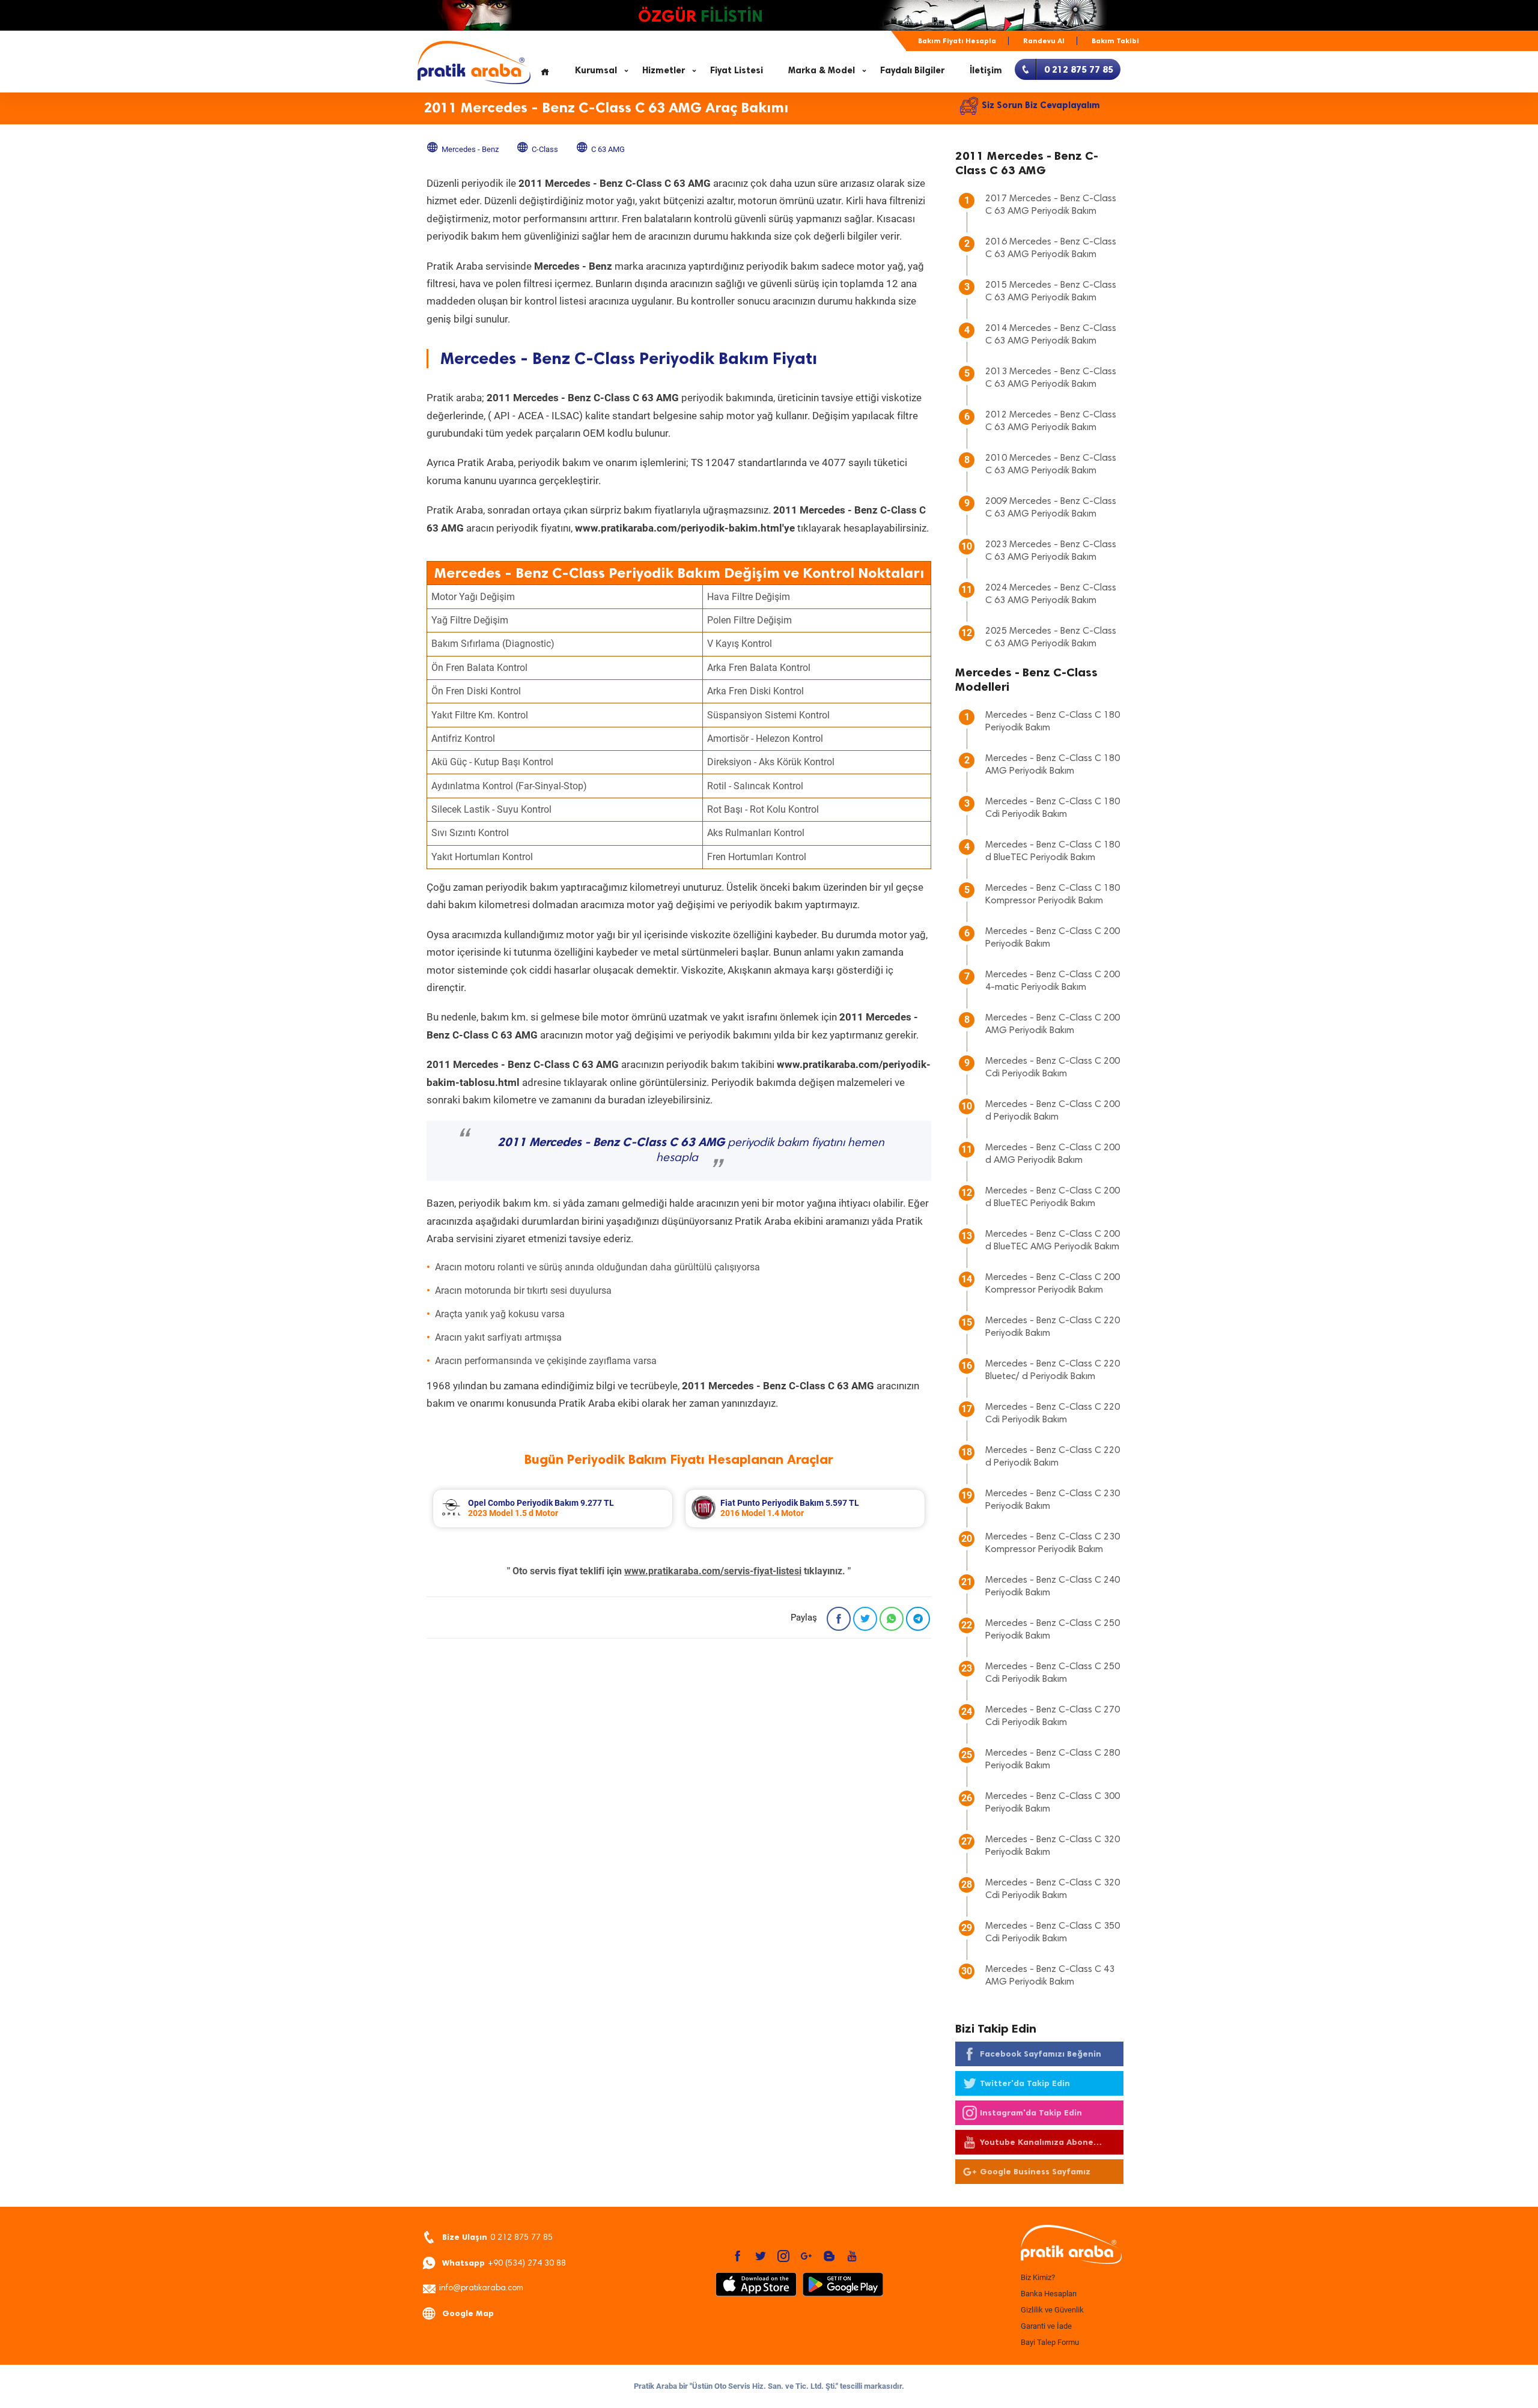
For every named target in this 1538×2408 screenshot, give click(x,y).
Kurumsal (596, 70)
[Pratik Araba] (1069, 2245)
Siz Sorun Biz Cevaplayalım (1041, 105)
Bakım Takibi (1115, 41)
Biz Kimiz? (1038, 2277)
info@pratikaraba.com (481, 2288)
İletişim (986, 70)
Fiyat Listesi (737, 70)
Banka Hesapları (1049, 2294)
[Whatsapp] (892, 1619)
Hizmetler (664, 70)
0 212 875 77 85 (497, 2237)
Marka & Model (822, 70)
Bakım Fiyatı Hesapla (957, 41)
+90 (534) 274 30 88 (504, 2263)
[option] (553, 1509)
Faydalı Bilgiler (912, 70)
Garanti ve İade (1046, 2326)
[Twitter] (865, 1619)
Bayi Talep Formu (1050, 2342)
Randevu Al (1044, 41)
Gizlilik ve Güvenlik (1052, 2310)
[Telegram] (918, 1619)
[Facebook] (839, 1619)
